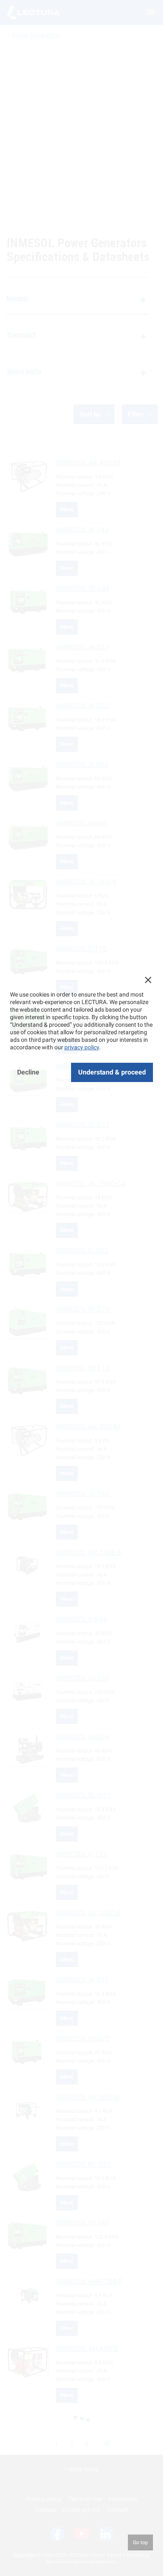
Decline (28, 1072)
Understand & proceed (112, 1072)
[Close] (148, 980)
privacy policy (82, 1047)
